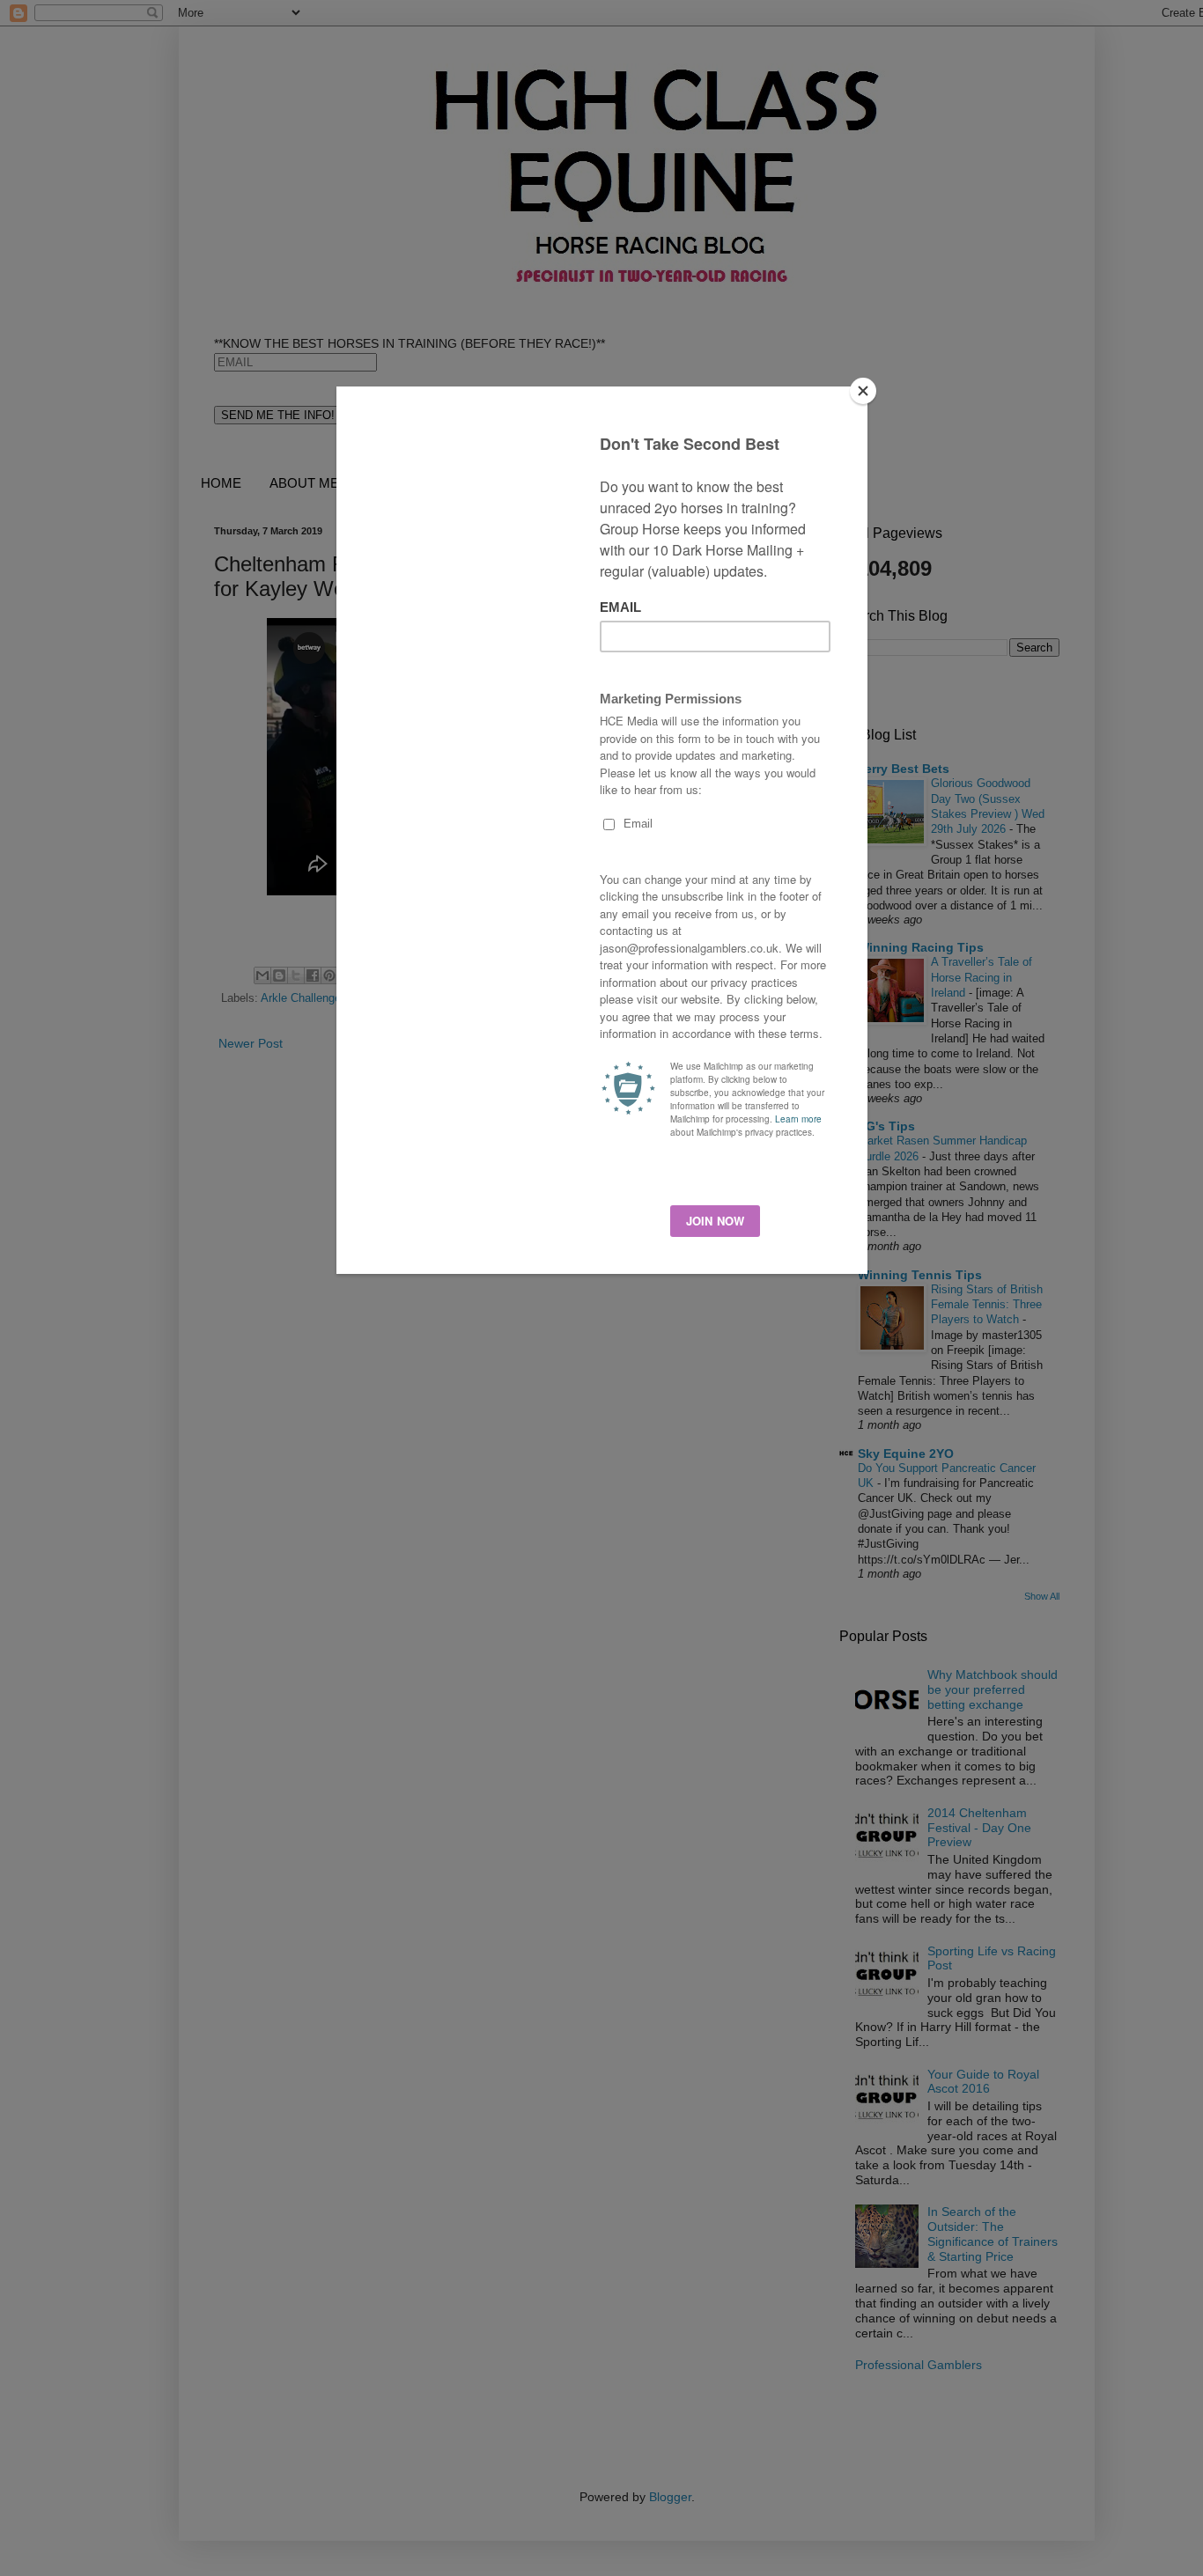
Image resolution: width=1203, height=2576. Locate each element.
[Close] (863, 391)
